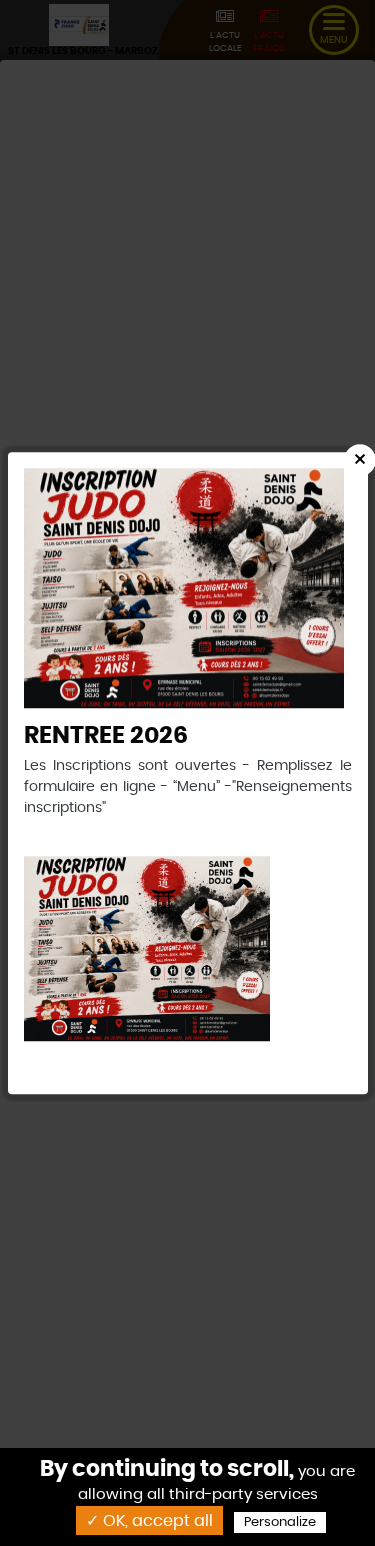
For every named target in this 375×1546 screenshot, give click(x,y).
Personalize (280, 1522)
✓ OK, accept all (149, 1521)
